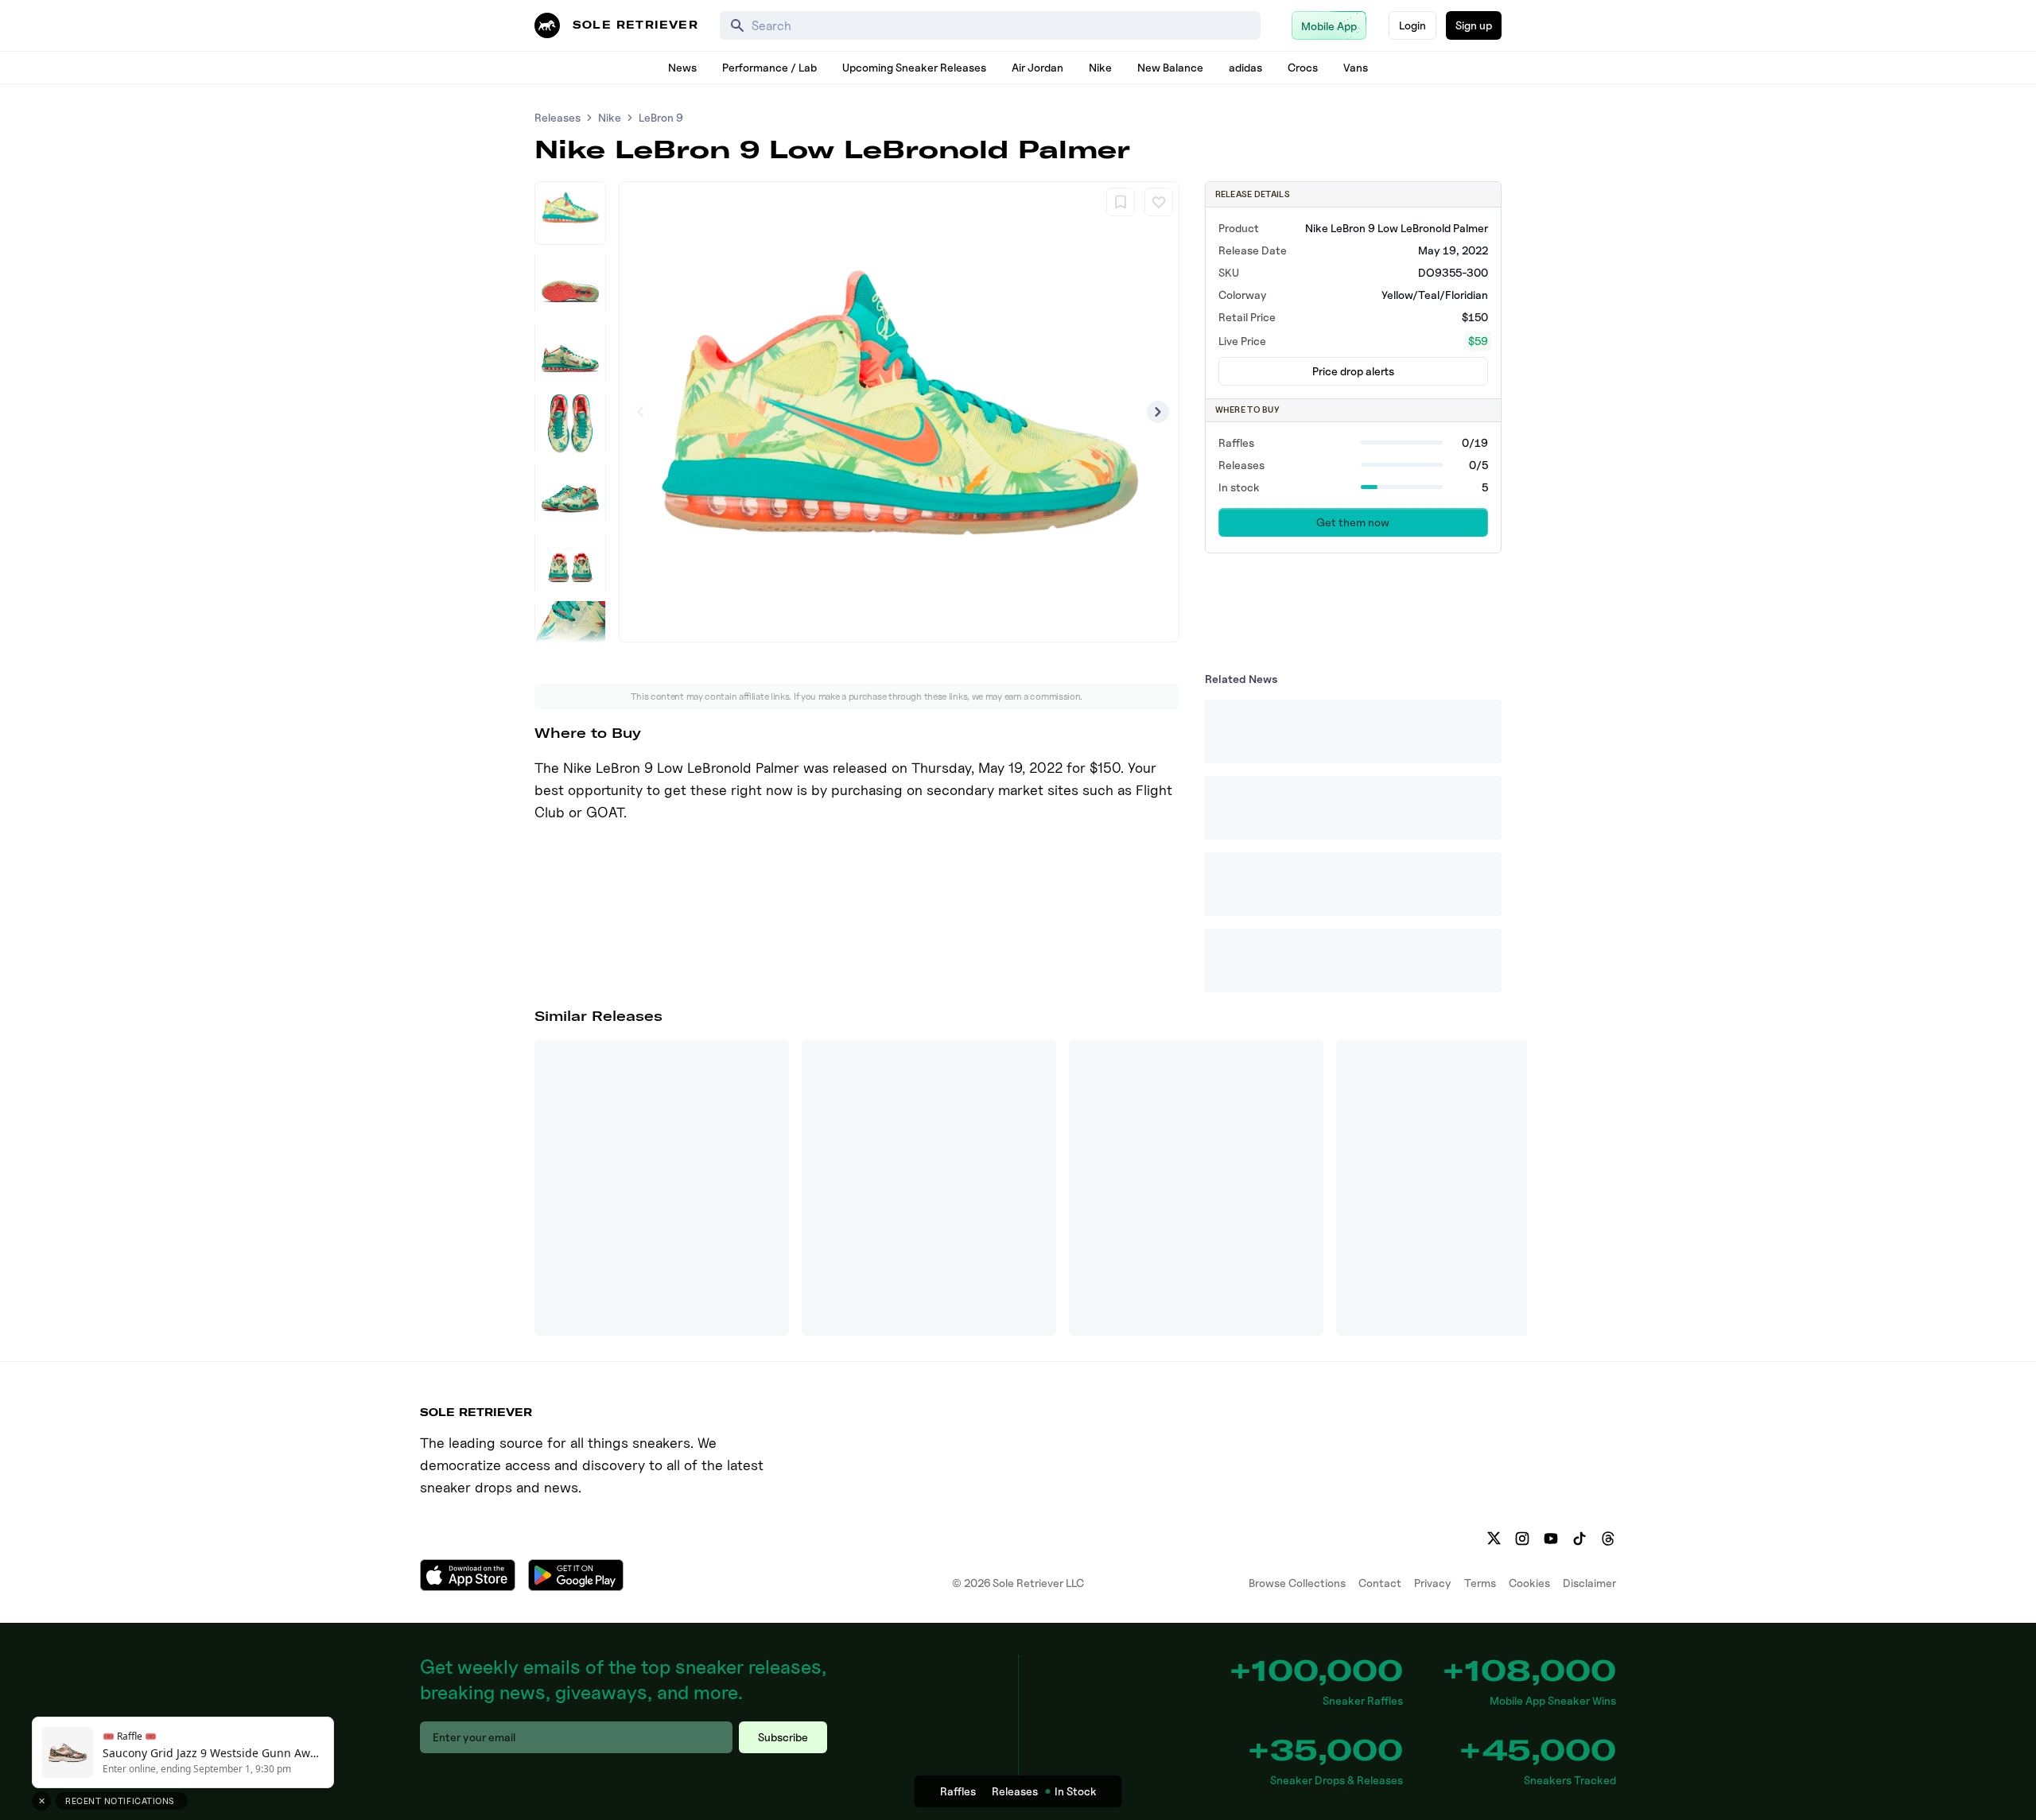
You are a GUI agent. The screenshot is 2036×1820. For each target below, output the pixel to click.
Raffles (958, 1791)
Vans (1356, 67)
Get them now (1353, 522)
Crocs (1303, 67)
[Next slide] (1158, 412)
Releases (558, 117)
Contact (1380, 1583)
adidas (1245, 67)
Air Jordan (1037, 67)
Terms (1480, 1583)
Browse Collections (1297, 1583)
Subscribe (783, 1737)
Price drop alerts (1353, 371)
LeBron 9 (661, 117)
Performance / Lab (769, 67)
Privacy (1433, 1583)
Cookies (1529, 1583)
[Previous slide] (640, 412)
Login (1412, 25)
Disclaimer (1589, 1583)
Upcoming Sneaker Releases (914, 67)
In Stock (1076, 1791)
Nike (1100, 67)
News (682, 67)
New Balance (1170, 67)
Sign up (1474, 25)
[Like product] (1159, 202)
